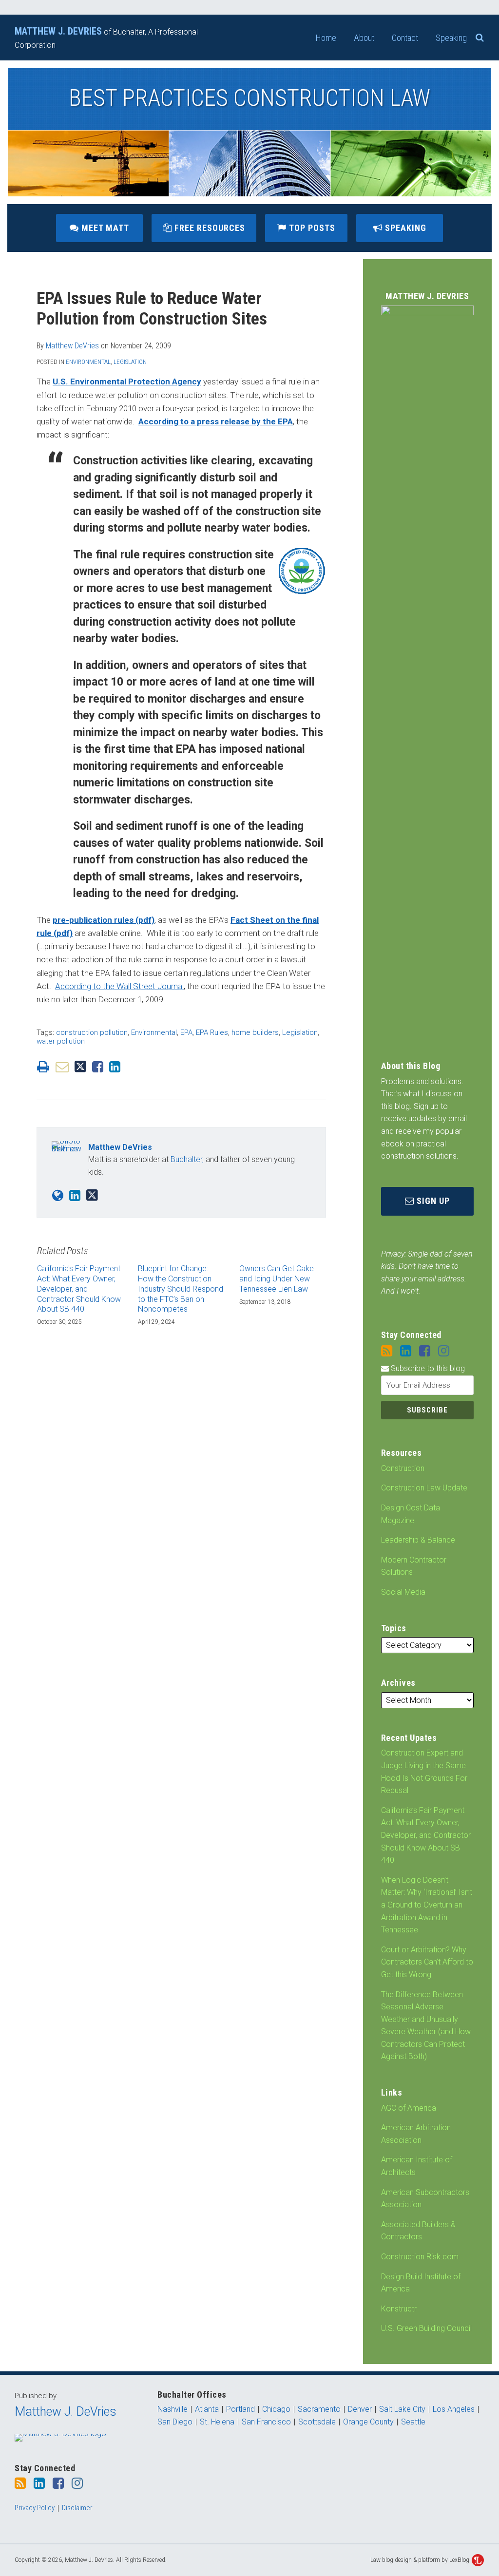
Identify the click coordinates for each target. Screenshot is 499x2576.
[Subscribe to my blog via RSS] (387, 1351)
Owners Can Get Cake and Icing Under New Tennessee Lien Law (277, 1279)
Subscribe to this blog (427, 1368)
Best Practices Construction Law (249, 98)
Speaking (451, 38)
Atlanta (207, 2409)
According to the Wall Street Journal (119, 986)
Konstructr (399, 2309)
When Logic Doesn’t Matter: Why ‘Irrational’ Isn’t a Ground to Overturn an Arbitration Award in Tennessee (427, 1905)
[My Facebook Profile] (425, 1351)
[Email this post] (62, 1067)
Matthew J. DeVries (66, 2412)
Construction (403, 1468)
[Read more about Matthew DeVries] (58, 1196)
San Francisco (266, 2422)
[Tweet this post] (80, 1067)
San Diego (175, 2422)
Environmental (88, 362)
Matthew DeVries (72, 346)
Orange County (368, 2422)
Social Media (403, 1592)
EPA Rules (212, 1032)
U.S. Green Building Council (426, 2328)
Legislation (130, 362)
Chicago (276, 2409)
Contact (405, 38)
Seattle (413, 2422)
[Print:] (43, 1067)
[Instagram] (444, 1351)
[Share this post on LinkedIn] (115, 1067)
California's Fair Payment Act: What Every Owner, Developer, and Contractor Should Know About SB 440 (79, 1289)
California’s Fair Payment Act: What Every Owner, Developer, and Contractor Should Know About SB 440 (426, 1835)
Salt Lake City (402, 2409)
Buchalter (186, 1159)
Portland (240, 2409)
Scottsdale (317, 2422)
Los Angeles (454, 2409)
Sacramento (319, 2409)
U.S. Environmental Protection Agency (127, 382)
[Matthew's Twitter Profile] (92, 1195)
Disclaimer (77, 2508)
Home (326, 38)
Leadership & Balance (418, 1540)
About (364, 38)
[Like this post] (98, 1067)
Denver (360, 2409)
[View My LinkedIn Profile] (406, 1351)
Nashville (173, 2409)
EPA (186, 1032)
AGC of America (409, 2108)
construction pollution (92, 1032)
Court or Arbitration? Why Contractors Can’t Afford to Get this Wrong (427, 1962)
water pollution (61, 1041)
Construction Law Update (424, 1488)
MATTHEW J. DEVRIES (58, 31)
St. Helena (217, 2422)
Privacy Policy (35, 2508)
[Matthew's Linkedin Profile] (75, 1196)
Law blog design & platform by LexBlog (421, 2560)
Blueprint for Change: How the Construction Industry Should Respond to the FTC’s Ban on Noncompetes (181, 1289)
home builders (255, 1032)
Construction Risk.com (420, 2257)
